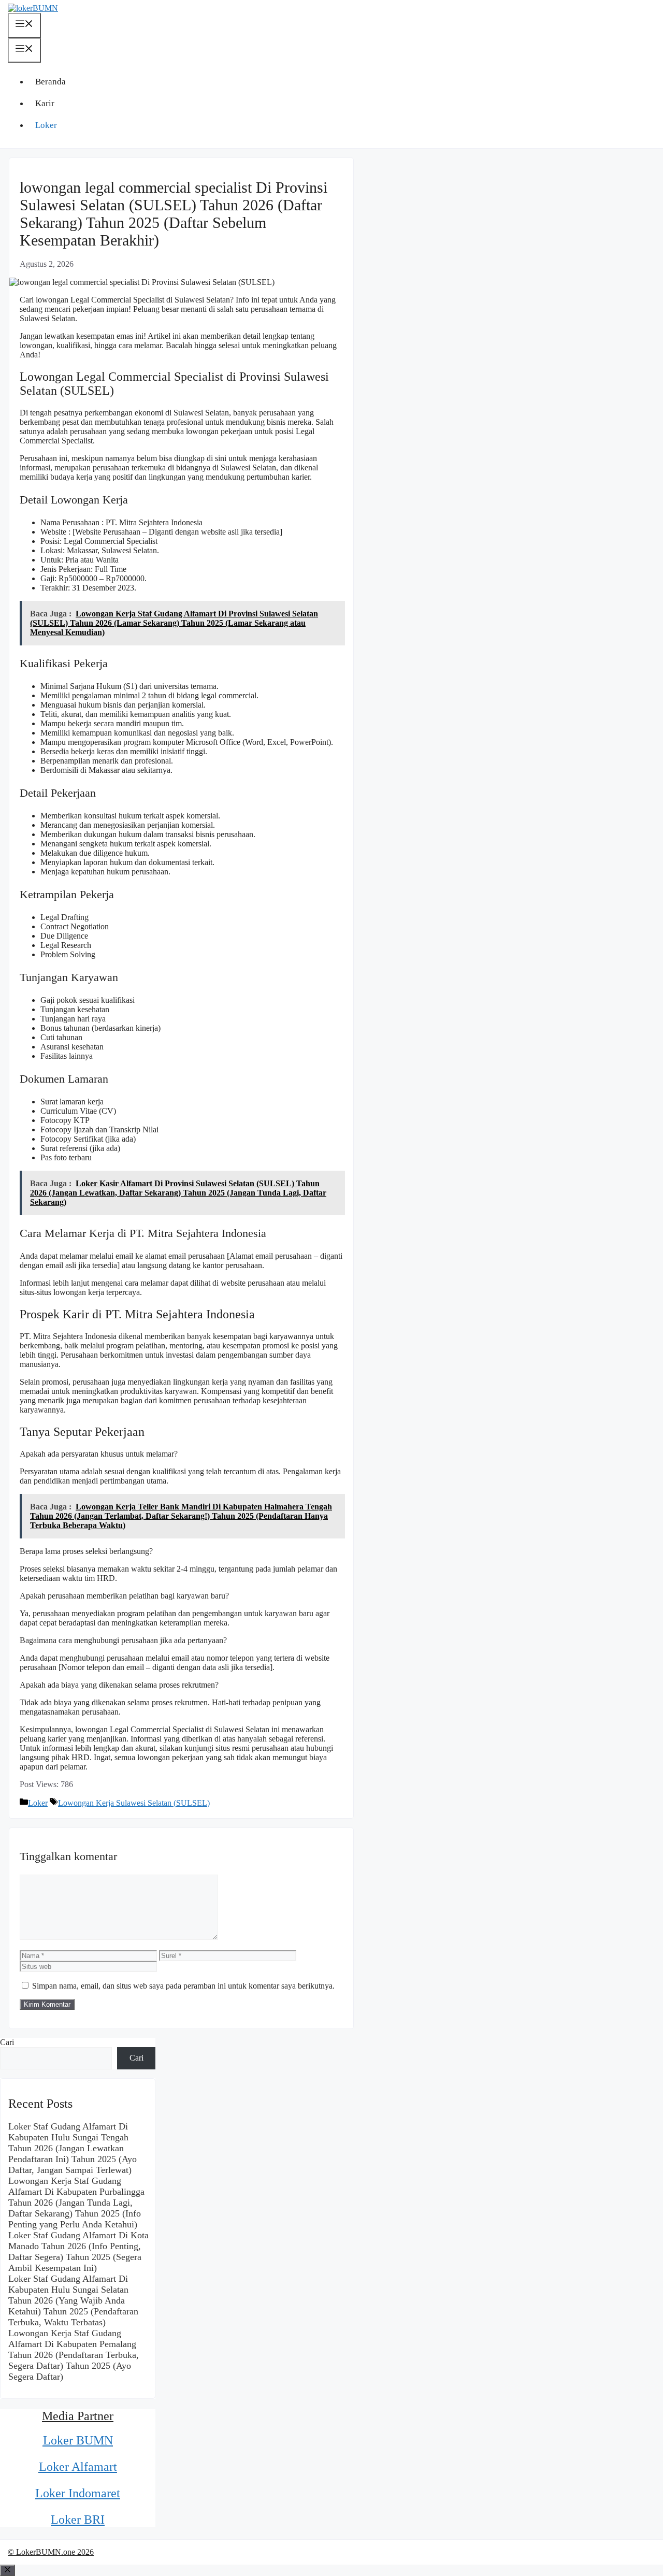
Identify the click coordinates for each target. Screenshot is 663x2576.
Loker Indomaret (78, 2493)
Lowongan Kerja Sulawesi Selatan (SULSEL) (134, 1803)
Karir (45, 103)
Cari (7, 2042)
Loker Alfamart (78, 2467)
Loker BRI (78, 2520)
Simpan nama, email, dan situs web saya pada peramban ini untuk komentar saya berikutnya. (183, 1986)
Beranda (51, 82)
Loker (46, 125)
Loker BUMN (78, 2440)
